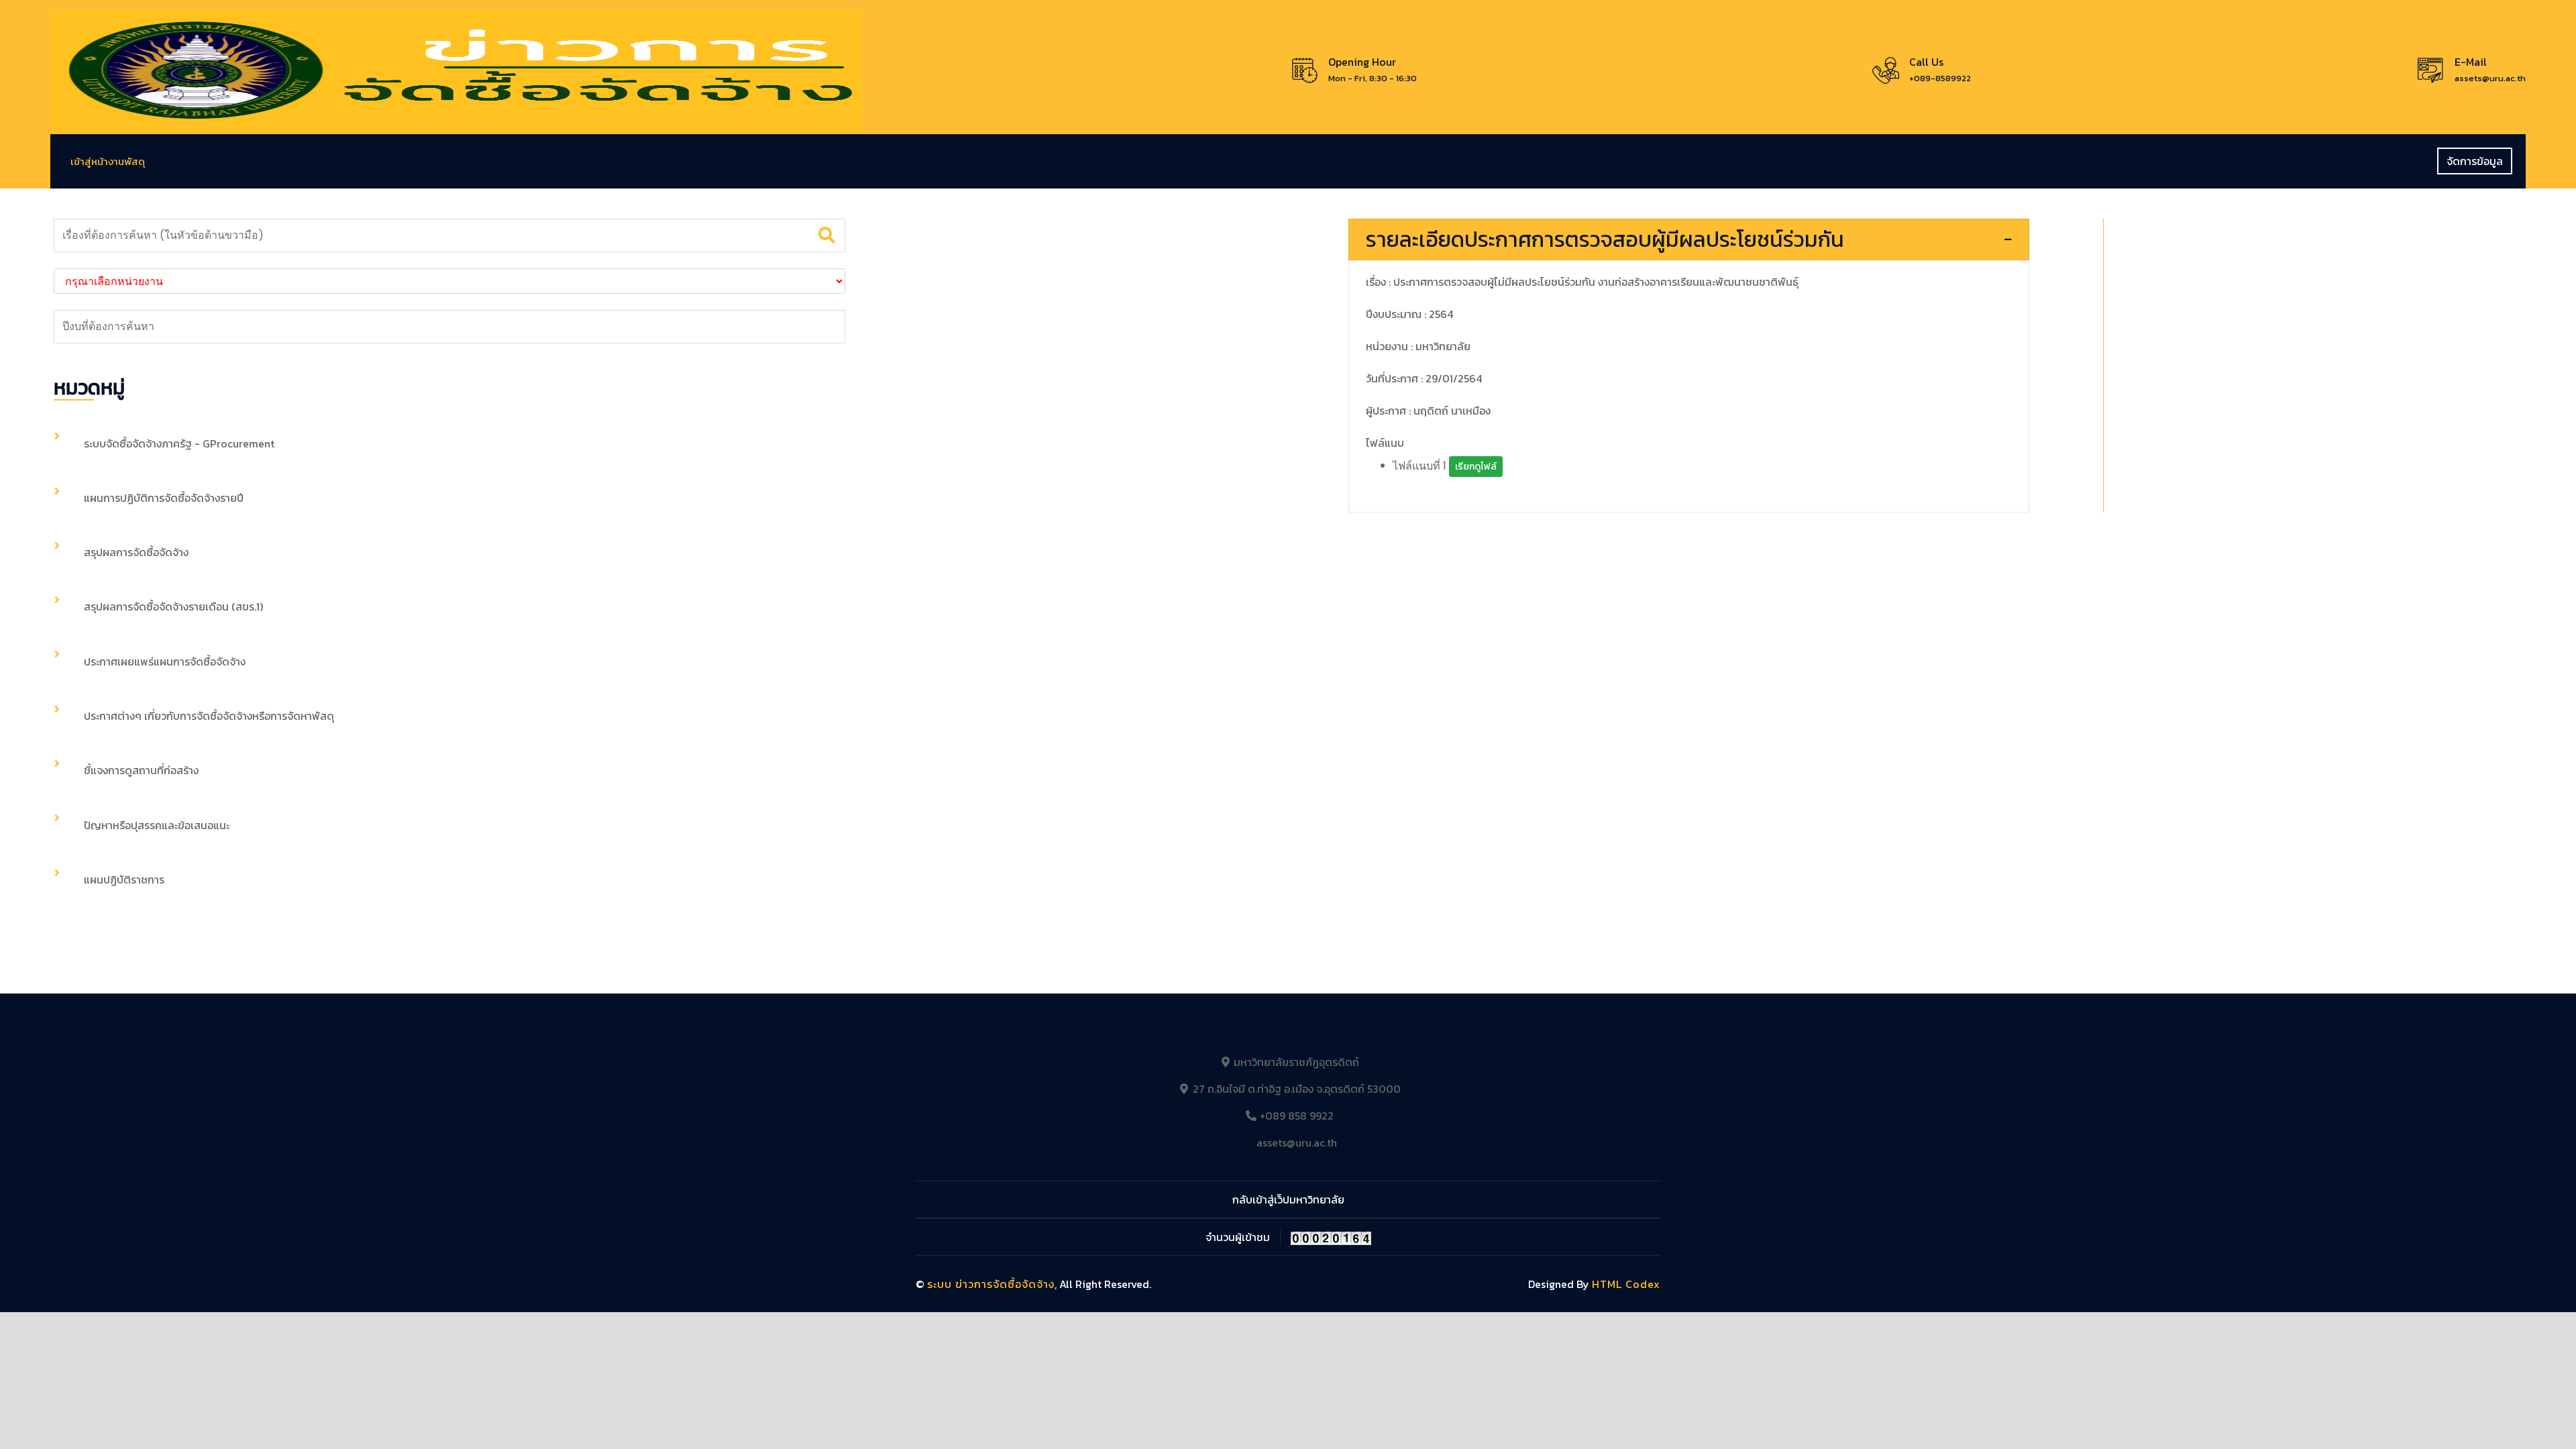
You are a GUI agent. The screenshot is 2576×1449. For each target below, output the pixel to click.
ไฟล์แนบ (1385, 443)
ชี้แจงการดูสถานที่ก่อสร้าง (141, 770)
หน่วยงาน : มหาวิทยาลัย (1418, 346)
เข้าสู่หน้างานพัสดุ (108, 161)
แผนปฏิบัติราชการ (124, 879)
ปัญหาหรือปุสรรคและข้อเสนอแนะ (157, 825)
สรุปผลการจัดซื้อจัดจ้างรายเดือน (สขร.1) (173, 606)
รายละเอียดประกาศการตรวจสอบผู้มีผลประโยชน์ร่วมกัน (1605, 239)
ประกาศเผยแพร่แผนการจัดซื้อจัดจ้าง (165, 661)
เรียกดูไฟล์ (1476, 467)
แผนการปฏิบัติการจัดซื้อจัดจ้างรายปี (164, 498)
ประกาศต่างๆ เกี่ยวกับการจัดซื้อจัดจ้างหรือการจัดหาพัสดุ (209, 716)
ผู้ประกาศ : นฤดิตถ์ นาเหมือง (1428, 411)
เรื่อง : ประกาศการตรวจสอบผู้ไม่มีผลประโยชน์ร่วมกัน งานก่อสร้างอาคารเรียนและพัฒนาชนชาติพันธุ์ (1582, 282)
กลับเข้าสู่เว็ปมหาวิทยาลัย (1288, 1199)
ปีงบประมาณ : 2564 (1409, 314)
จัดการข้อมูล (2475, 161)
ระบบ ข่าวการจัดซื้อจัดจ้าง (991, 1284)
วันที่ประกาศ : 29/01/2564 (1424, 378)
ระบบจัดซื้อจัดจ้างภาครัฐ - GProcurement (179, 443)
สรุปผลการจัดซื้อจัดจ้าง (136, 552)
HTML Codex (1626, 1284)
